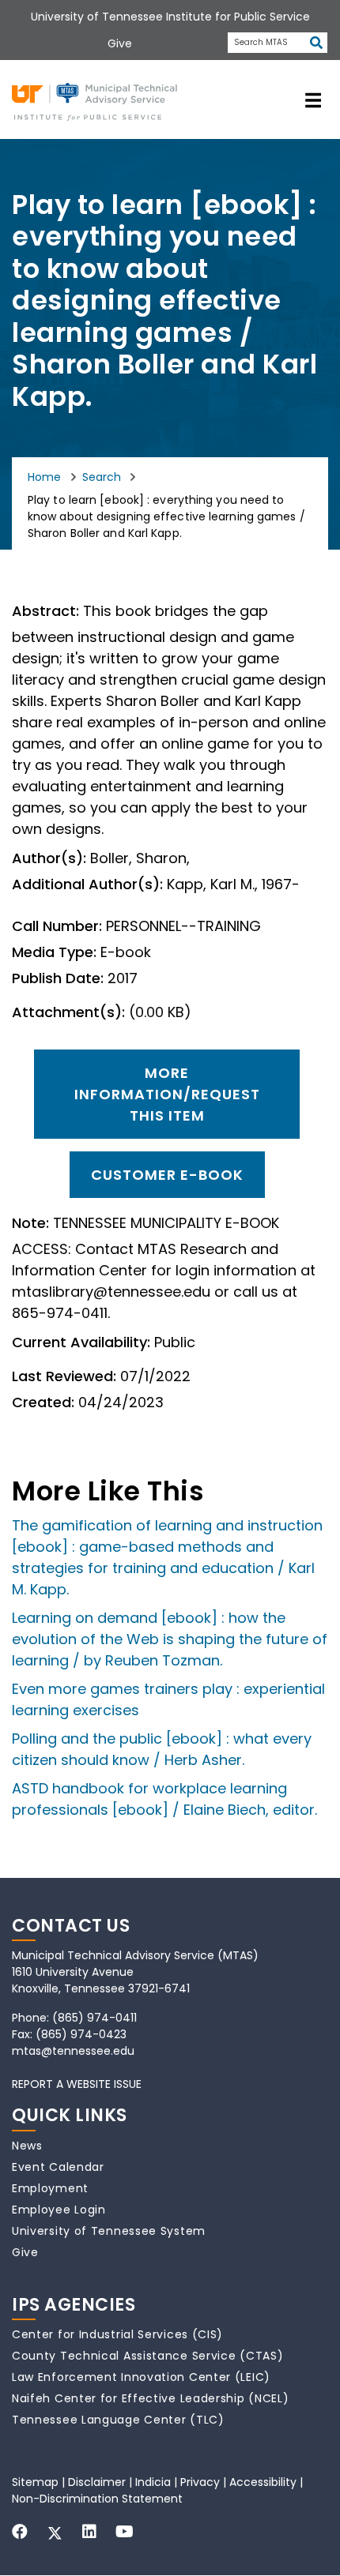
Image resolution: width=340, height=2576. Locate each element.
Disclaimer (97, 2482)
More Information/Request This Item (167, 1094)
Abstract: (45, 611)
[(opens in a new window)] (20, 2532)
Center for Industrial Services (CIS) (117, 2334)
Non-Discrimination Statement (97, 2499)
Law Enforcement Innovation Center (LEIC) (141, 2377)
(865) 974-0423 (81, 2034)
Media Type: (54, 952)
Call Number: (57, 926)
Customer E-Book (167, 1175)
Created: (43, 1403)
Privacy (200, 2482)
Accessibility (263, 2482)
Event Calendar (58, 2167)
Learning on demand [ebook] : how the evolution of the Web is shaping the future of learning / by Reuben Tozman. (170, 1639)
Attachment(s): (68, 1012)
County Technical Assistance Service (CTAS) (147, 2356)
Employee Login (59, 2210)
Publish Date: (58, 978)
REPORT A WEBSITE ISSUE (77, 2084)
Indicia (153, 2482)
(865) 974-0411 (94, 2018)
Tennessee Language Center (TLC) (118, 2420)
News (27, 2146)
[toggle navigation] (313, 100)
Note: (30, 1223)
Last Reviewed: (64, 1376)
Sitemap (35, 2482)
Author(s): (49, 858)
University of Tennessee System (109, 2231)
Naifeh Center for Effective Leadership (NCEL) (151, 2398)
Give (25, 2252)
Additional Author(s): (87, 884)
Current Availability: (81, 1342)
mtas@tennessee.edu (73, 2051)
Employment (50, 2188)
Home (44, 477)
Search (102, 477)
